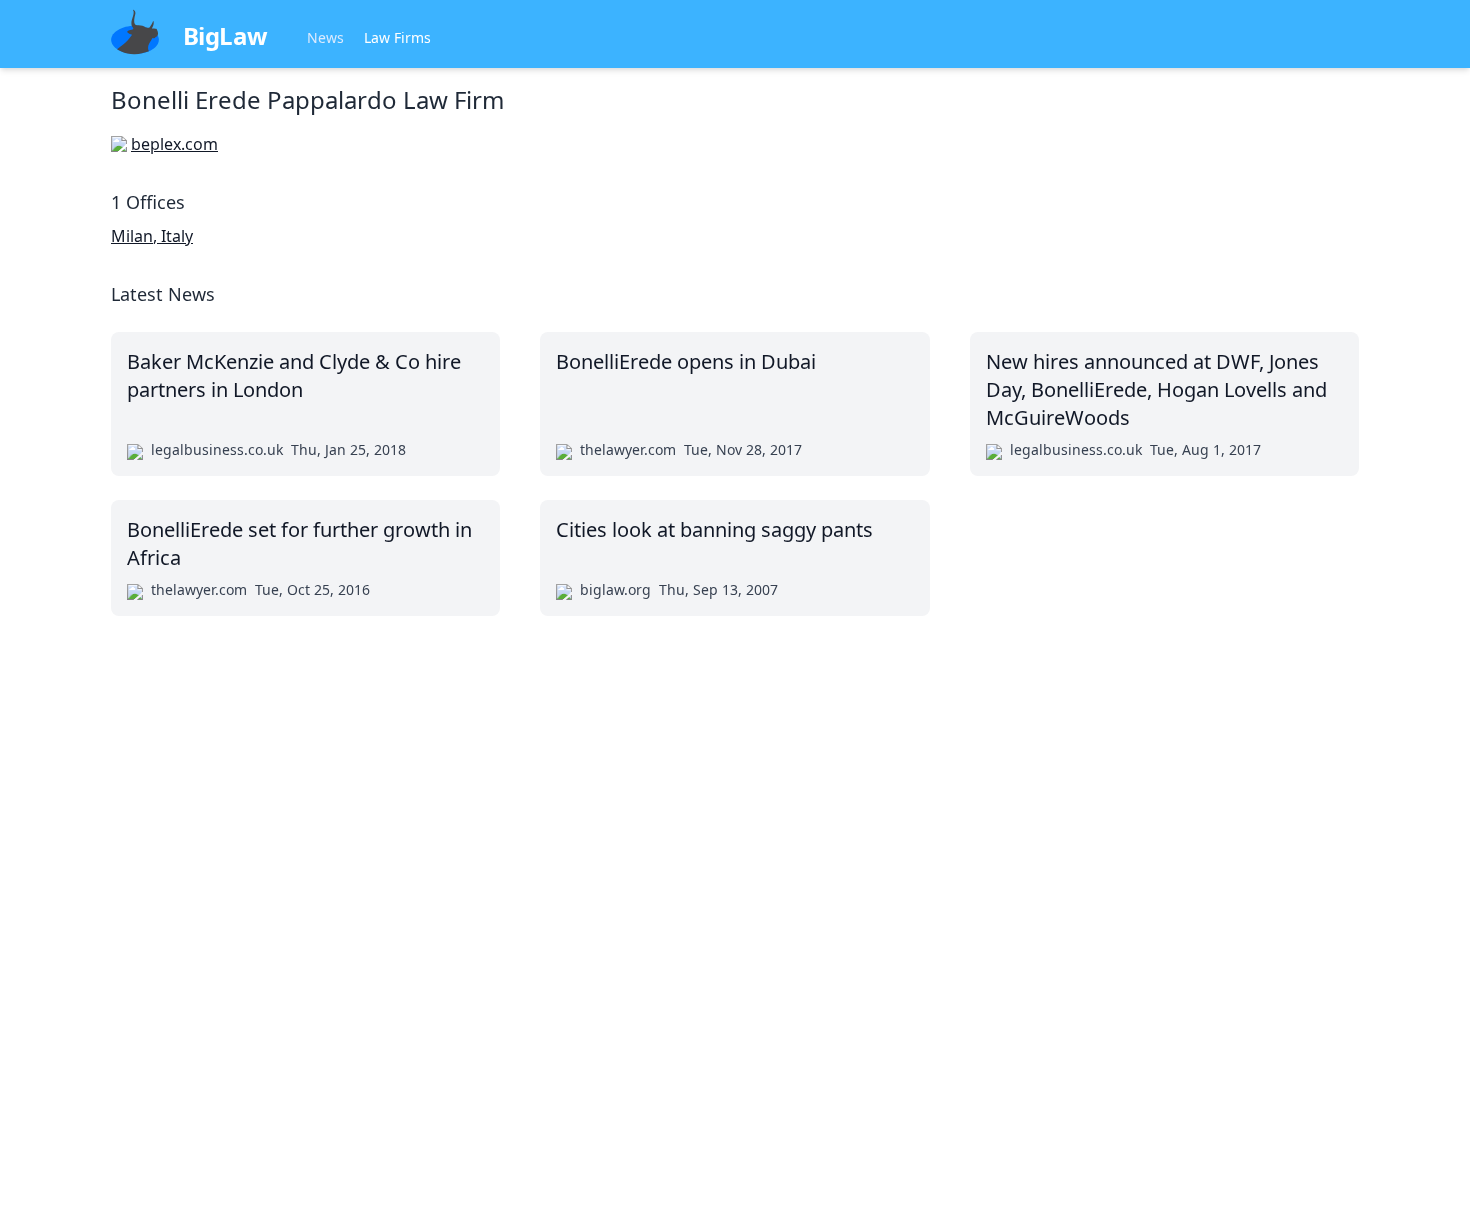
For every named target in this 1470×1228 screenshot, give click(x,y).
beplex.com (174, 144)
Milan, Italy (152, 236)
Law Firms (397, 37)
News (325, 37)
